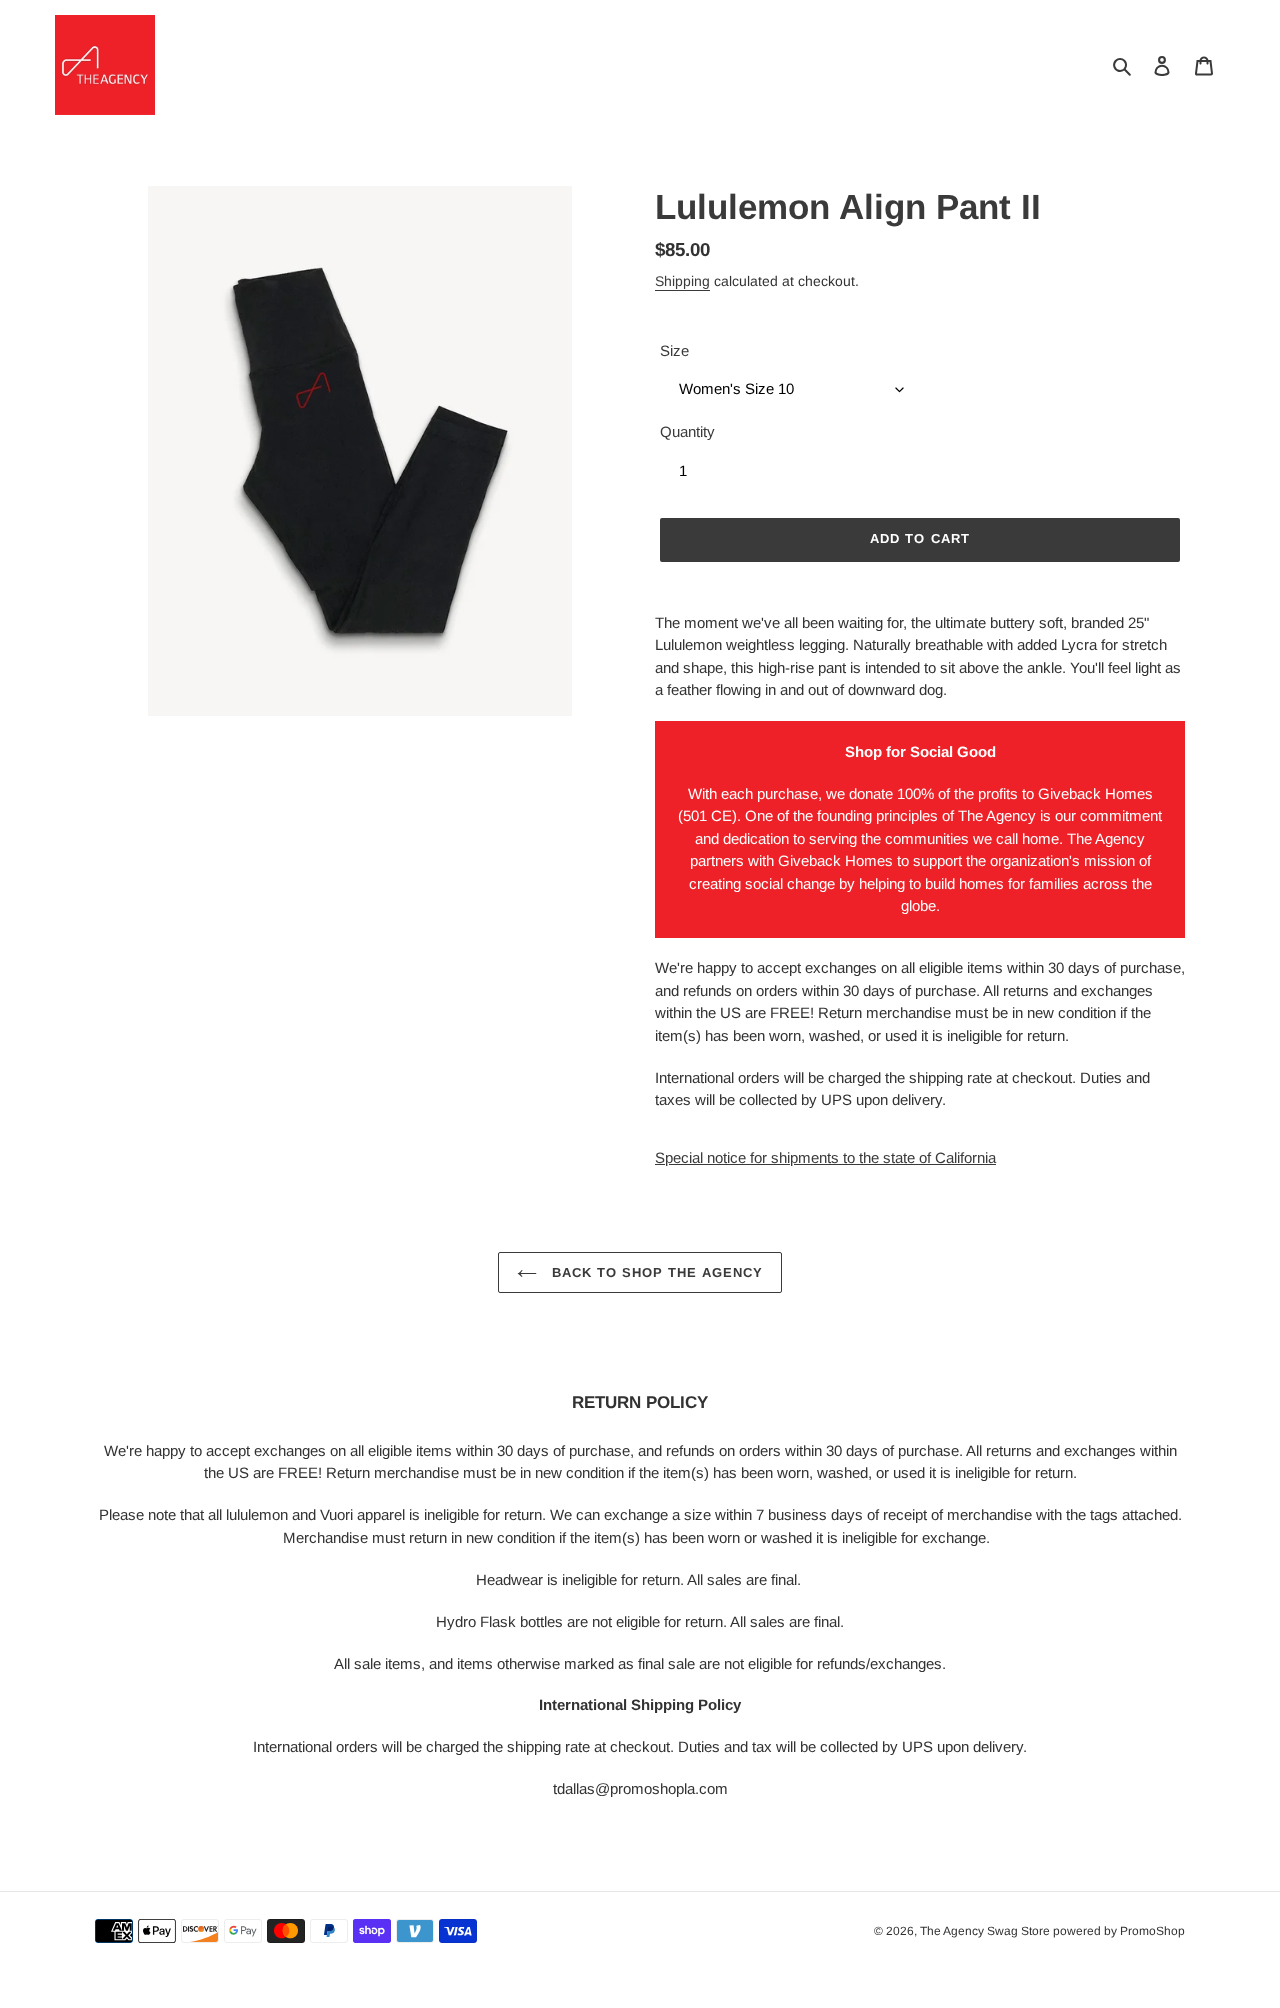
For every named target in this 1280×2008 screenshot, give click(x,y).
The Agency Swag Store (985, 1931)
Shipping (682, 281)
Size (674, 350)
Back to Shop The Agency (655, 1272)
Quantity (687, 431)
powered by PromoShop (1119, 1931)
